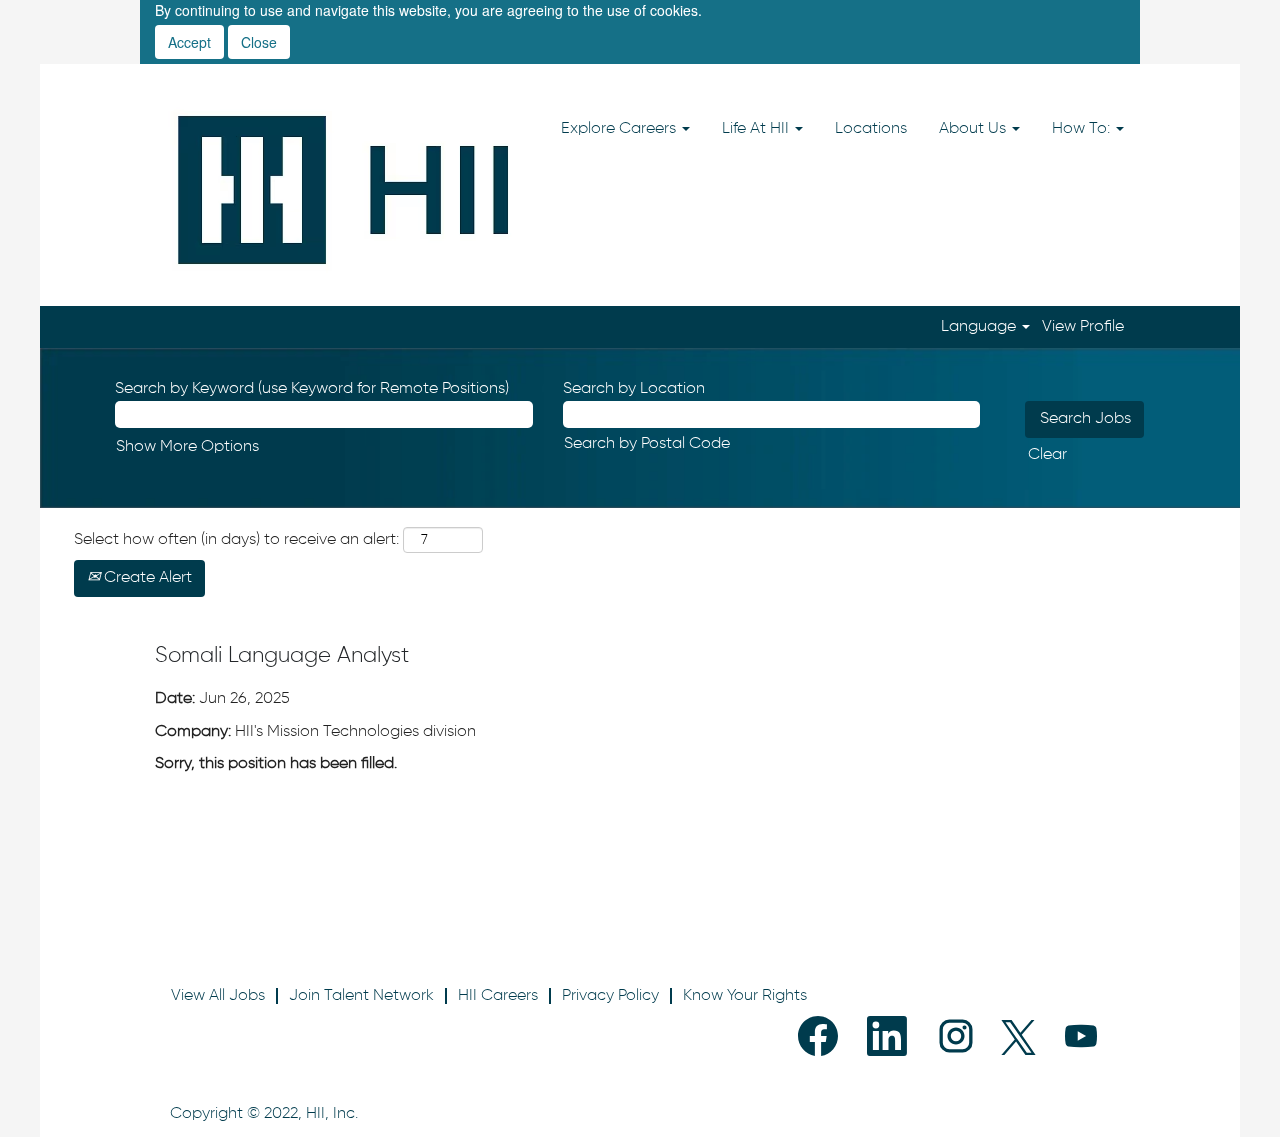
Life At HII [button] (757, 129)
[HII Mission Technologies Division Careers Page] (344, 190)
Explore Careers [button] (620, 129)
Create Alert (146, 578)
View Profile (1083, 327)
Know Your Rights (745, 996)
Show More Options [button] (187, 447)
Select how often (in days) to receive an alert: (236, 540)
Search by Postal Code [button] (647, 444)
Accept (189, 42)
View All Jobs (218, 996)
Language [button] (980, 327)
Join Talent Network (361, 996)
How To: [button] (1083, 129)
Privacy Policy (610, 996)
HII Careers (498, 996)
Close (259, 42)
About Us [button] (974, 129)
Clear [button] (1047, 455)
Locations (871, 129)
